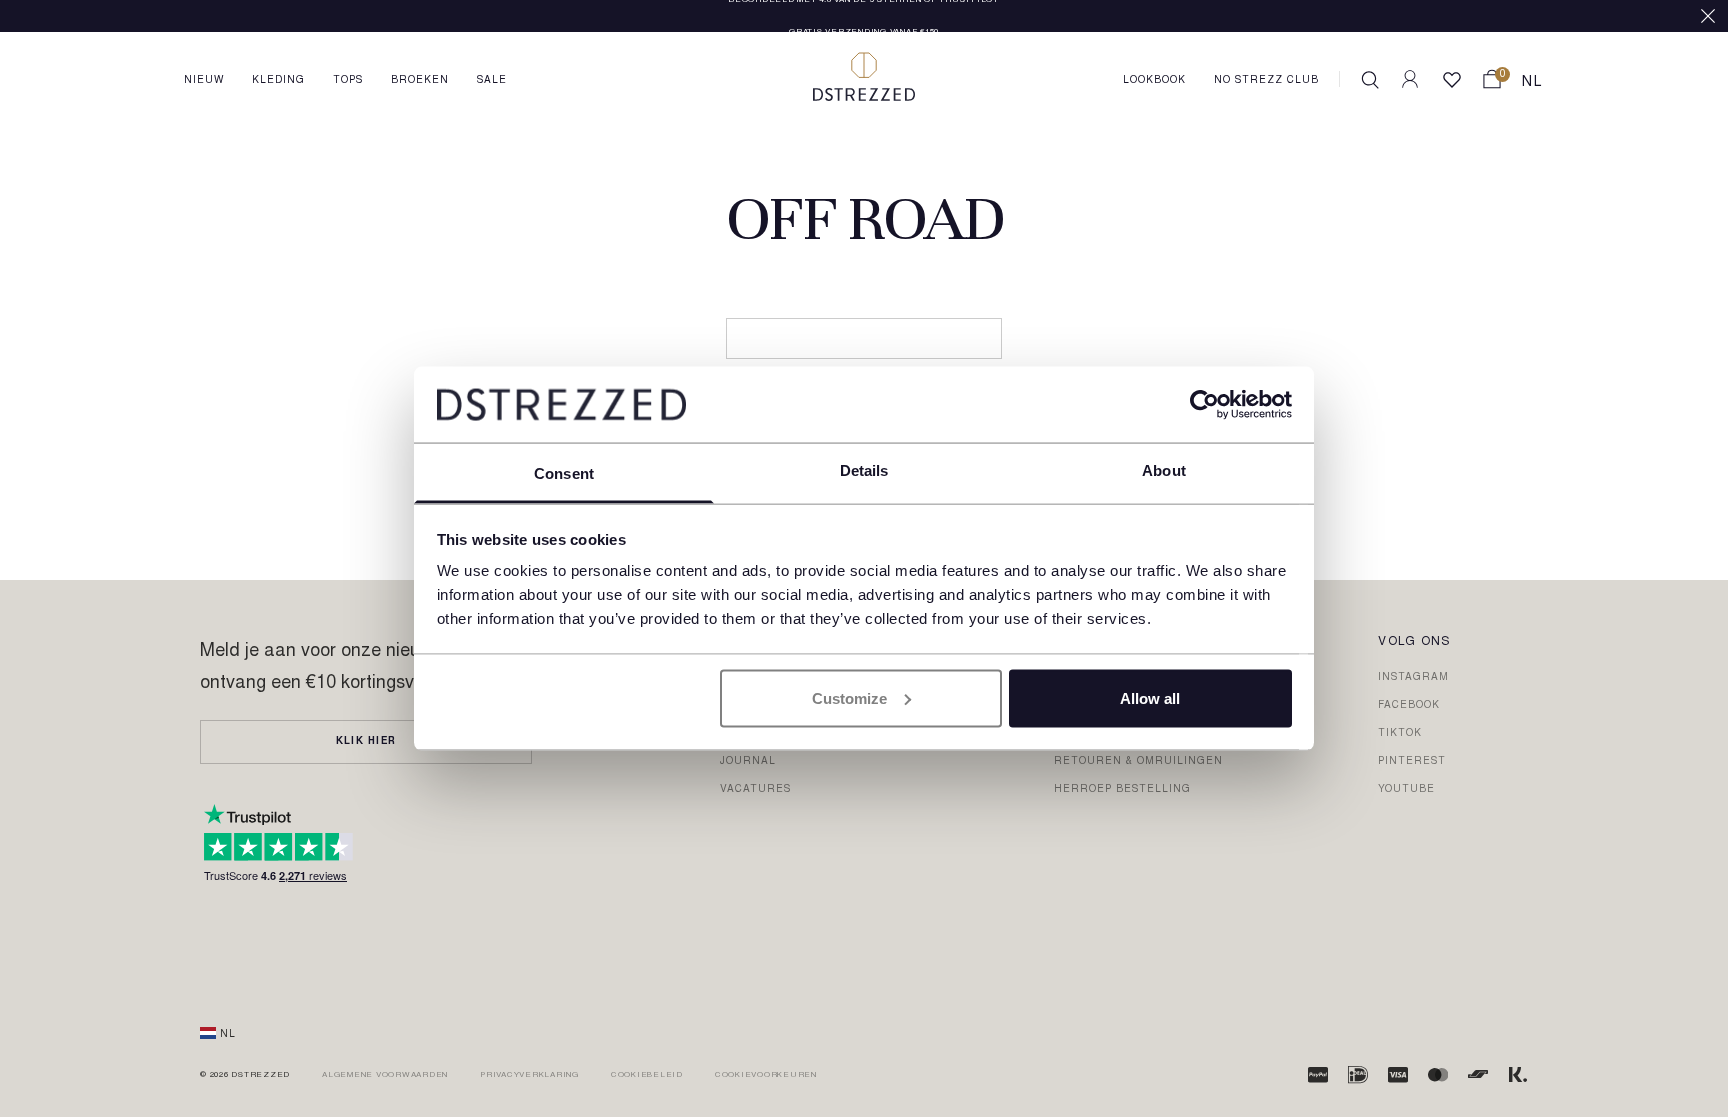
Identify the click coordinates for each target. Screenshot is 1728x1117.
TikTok (1400, 734)
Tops (348, 81)
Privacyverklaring (529, 1075)
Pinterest (1412, 762)
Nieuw (204, 81)
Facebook (1409, 706)
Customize (849, 697)
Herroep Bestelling (1122, 790)
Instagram (1413, 678)
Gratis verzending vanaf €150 (864, 17)
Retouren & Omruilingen (1138, 762)
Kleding (278, 81)
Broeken (420, 81)
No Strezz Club (1266, 81)
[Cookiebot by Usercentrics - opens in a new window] (1204, 404)
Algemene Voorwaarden (385, 1075)
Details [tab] (864, 470)
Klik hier (366, 742)
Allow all (1150, 697)
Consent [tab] (564, 473)
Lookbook (1154, 81)
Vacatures (755, 790)
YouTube (1406, 790)
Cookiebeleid (647, 1075)
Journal (748, 762)
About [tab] (1164, 470)
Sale (492, 81)
